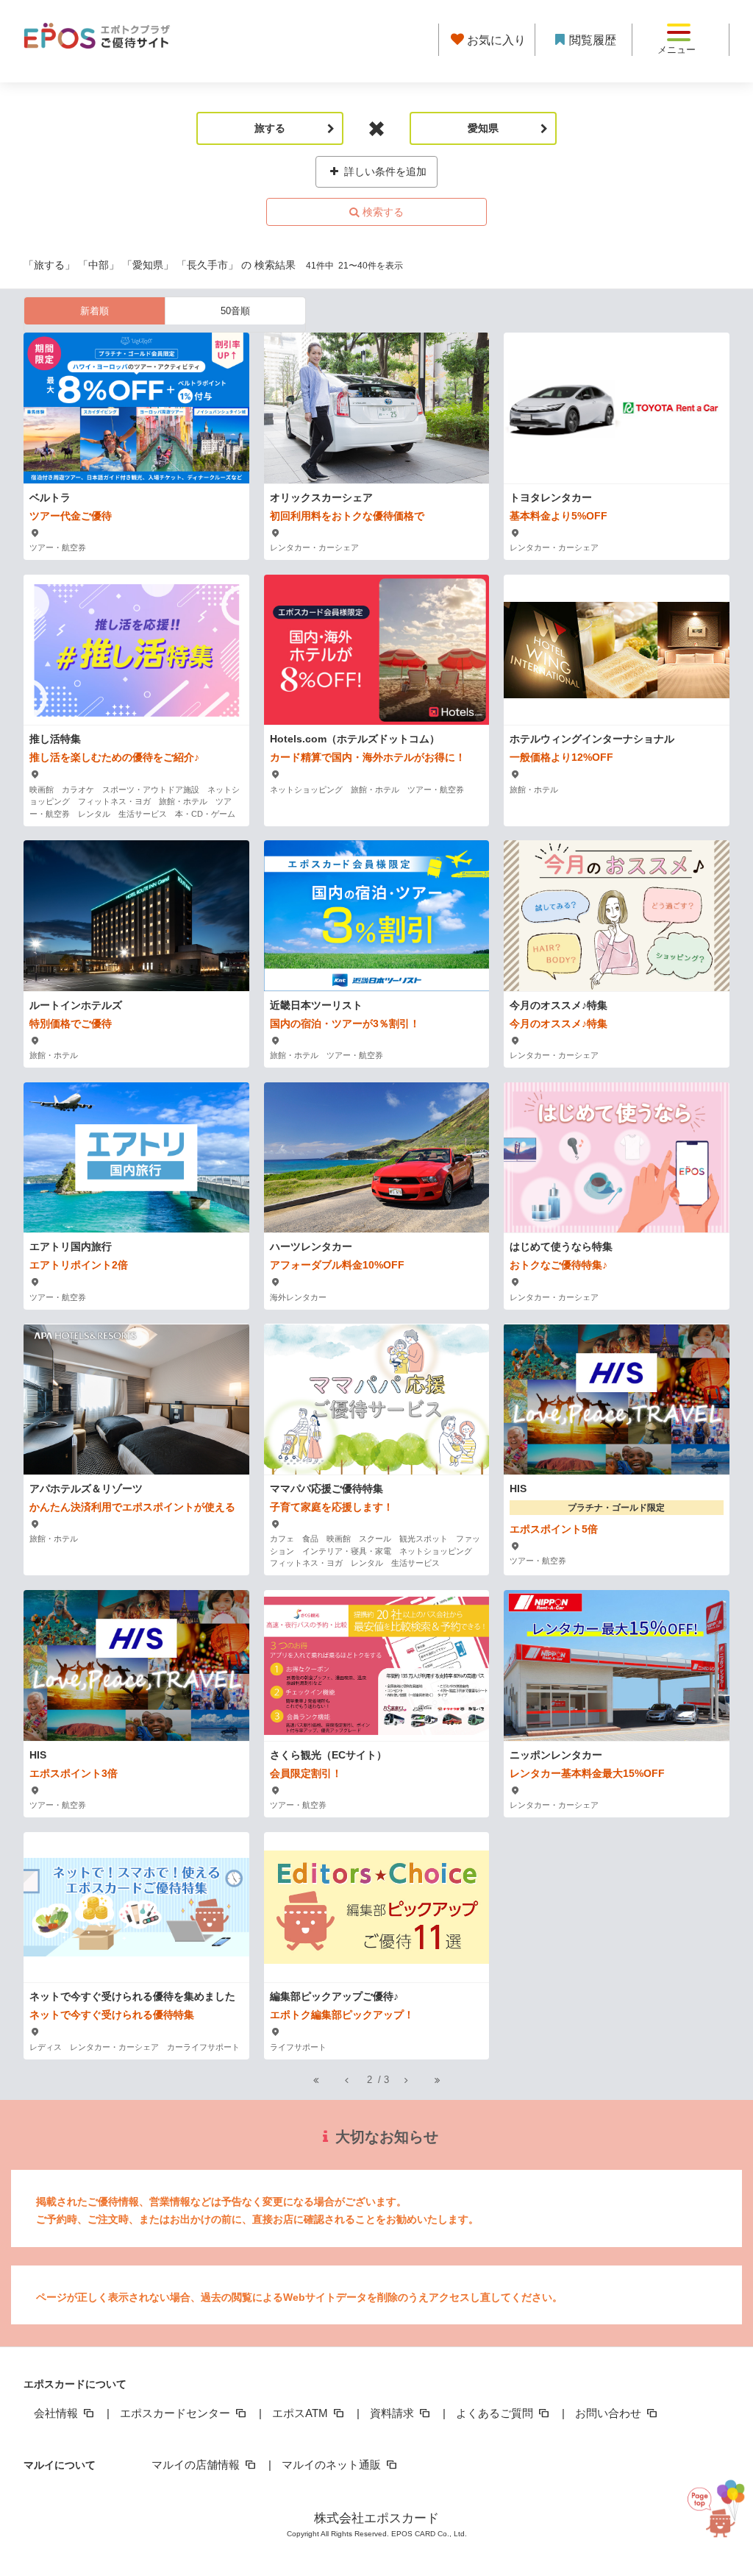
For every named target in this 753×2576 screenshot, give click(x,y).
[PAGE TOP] (708, 2505)
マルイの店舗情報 (197, 2465)
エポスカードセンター (176, 2413)
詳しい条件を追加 (384, 171)
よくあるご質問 (496, 2413)
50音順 (235, 311)
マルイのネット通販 (333, 2465)
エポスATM (301, 2413)
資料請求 (393, 2413)
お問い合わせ (610, 2413)
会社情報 (57, 2413)
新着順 (94, 311)
